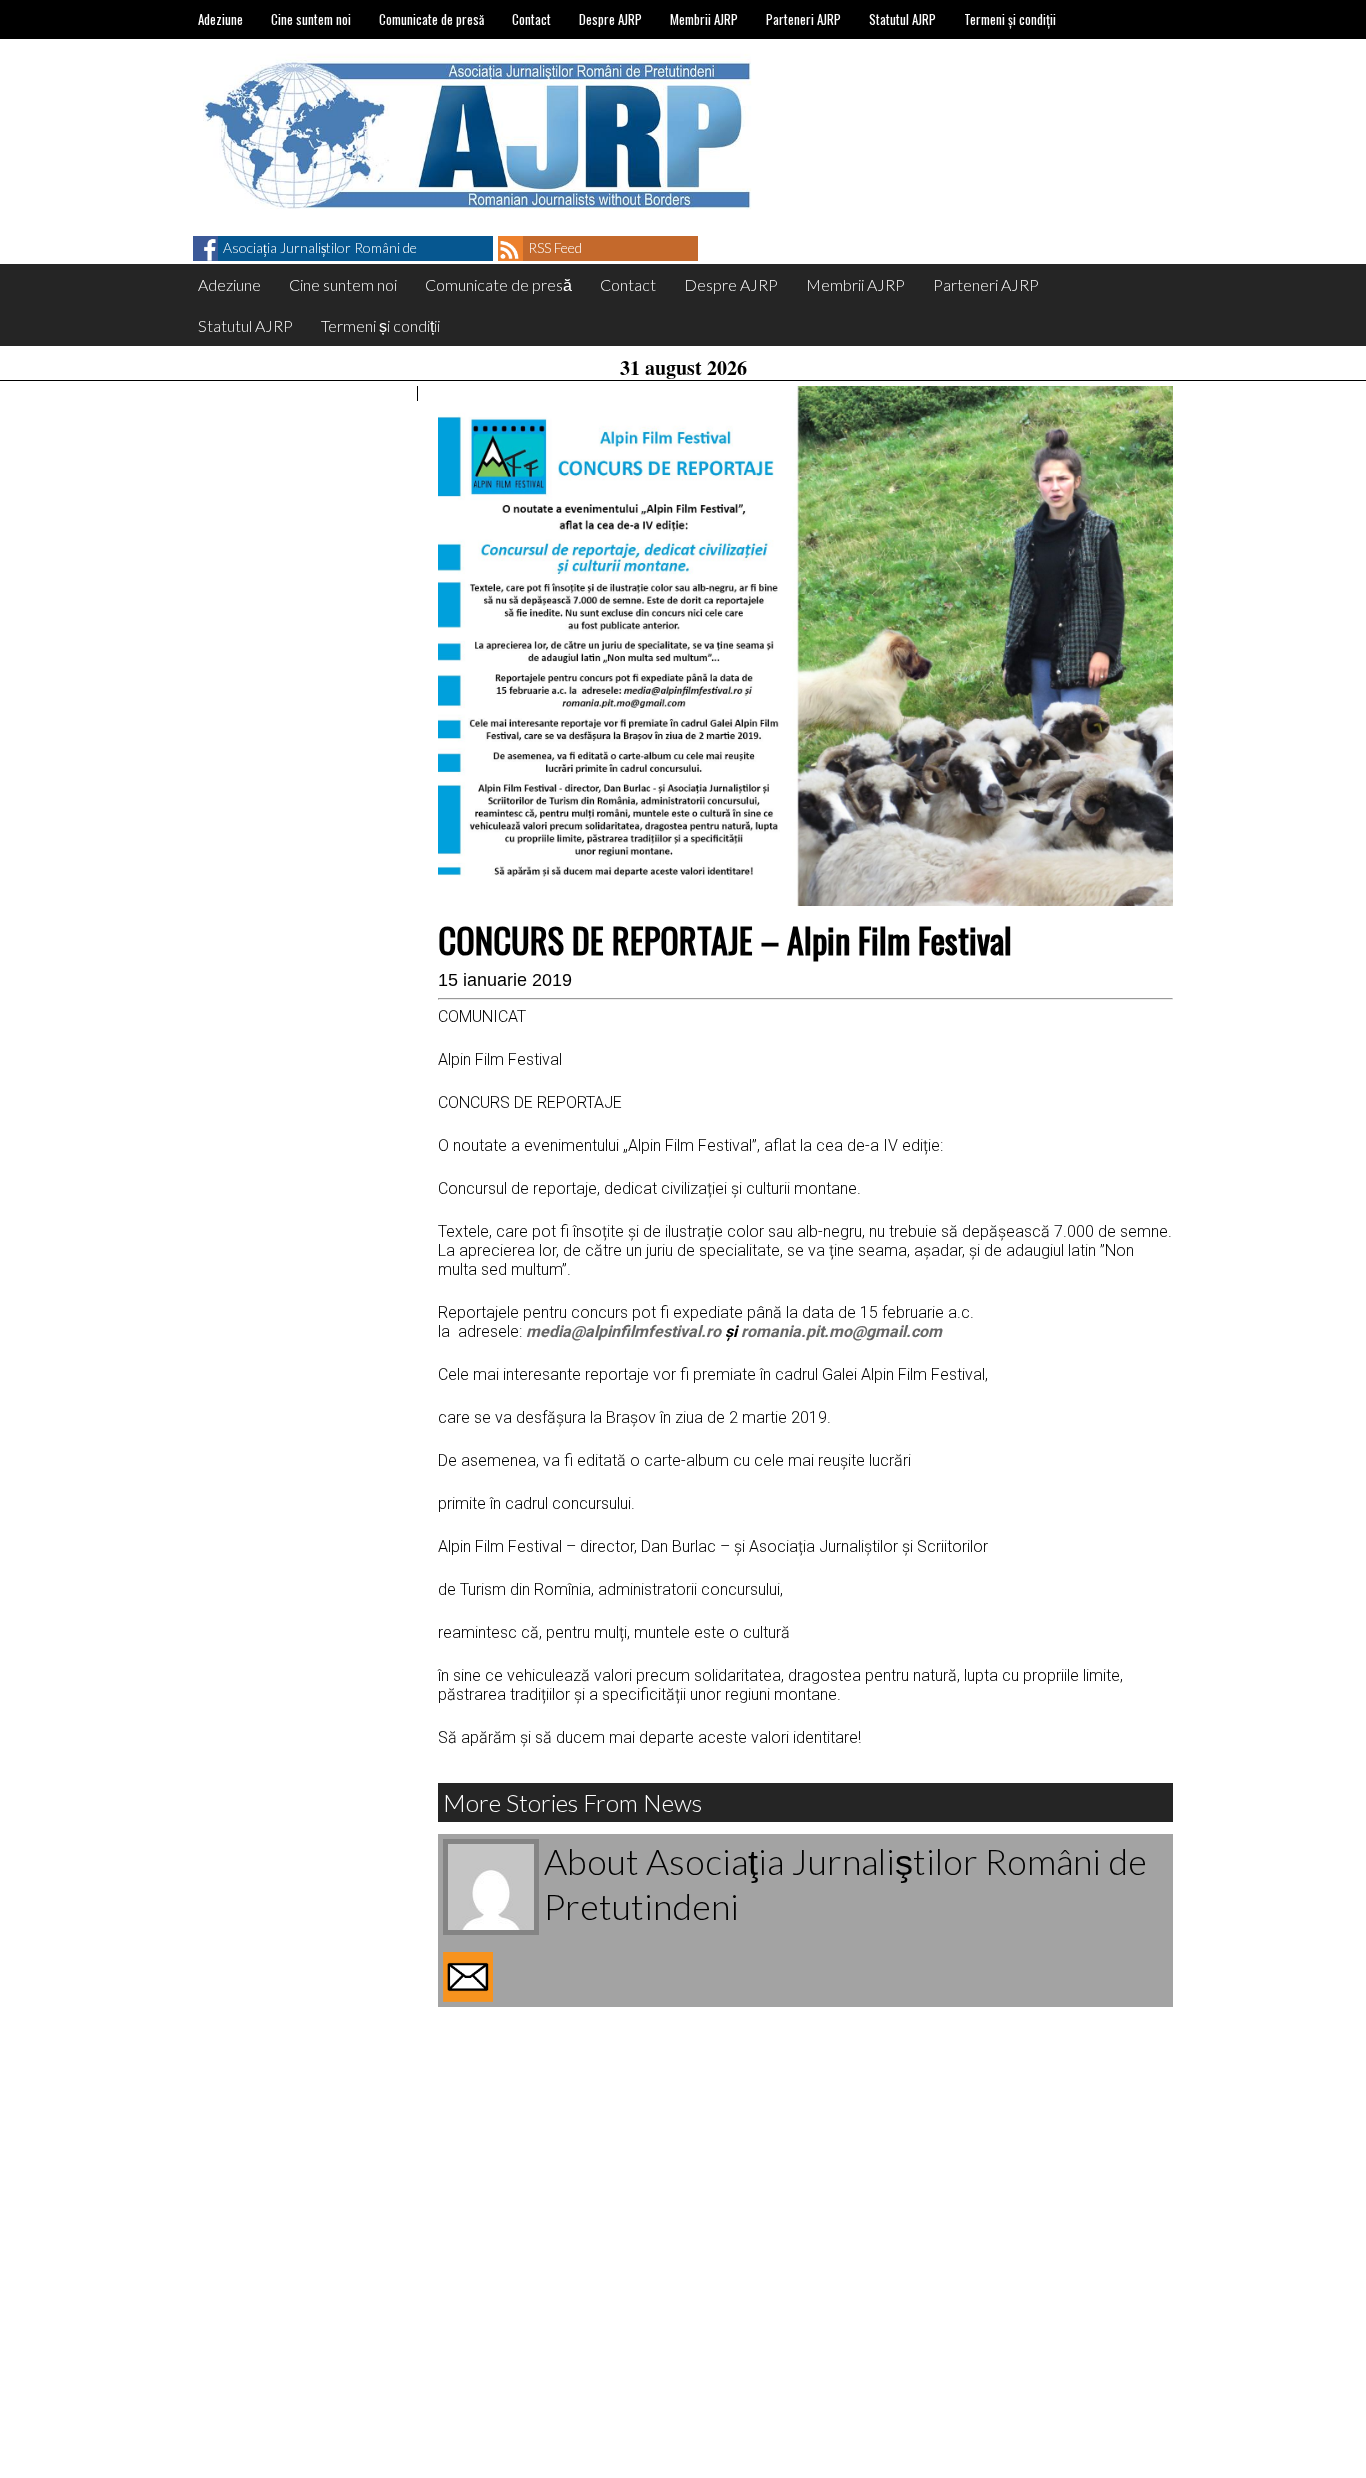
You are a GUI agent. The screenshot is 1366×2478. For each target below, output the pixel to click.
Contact (531, 19)
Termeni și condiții (1010, 19)
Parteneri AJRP (803, 19)
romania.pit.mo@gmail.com (841, 1331)
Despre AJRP (610, 19)
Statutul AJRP (902, 19)
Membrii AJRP (704, 19)
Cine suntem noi (311, 19)
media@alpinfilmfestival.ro (623, 1331)
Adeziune (220, 19)
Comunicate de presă (431, 19)
